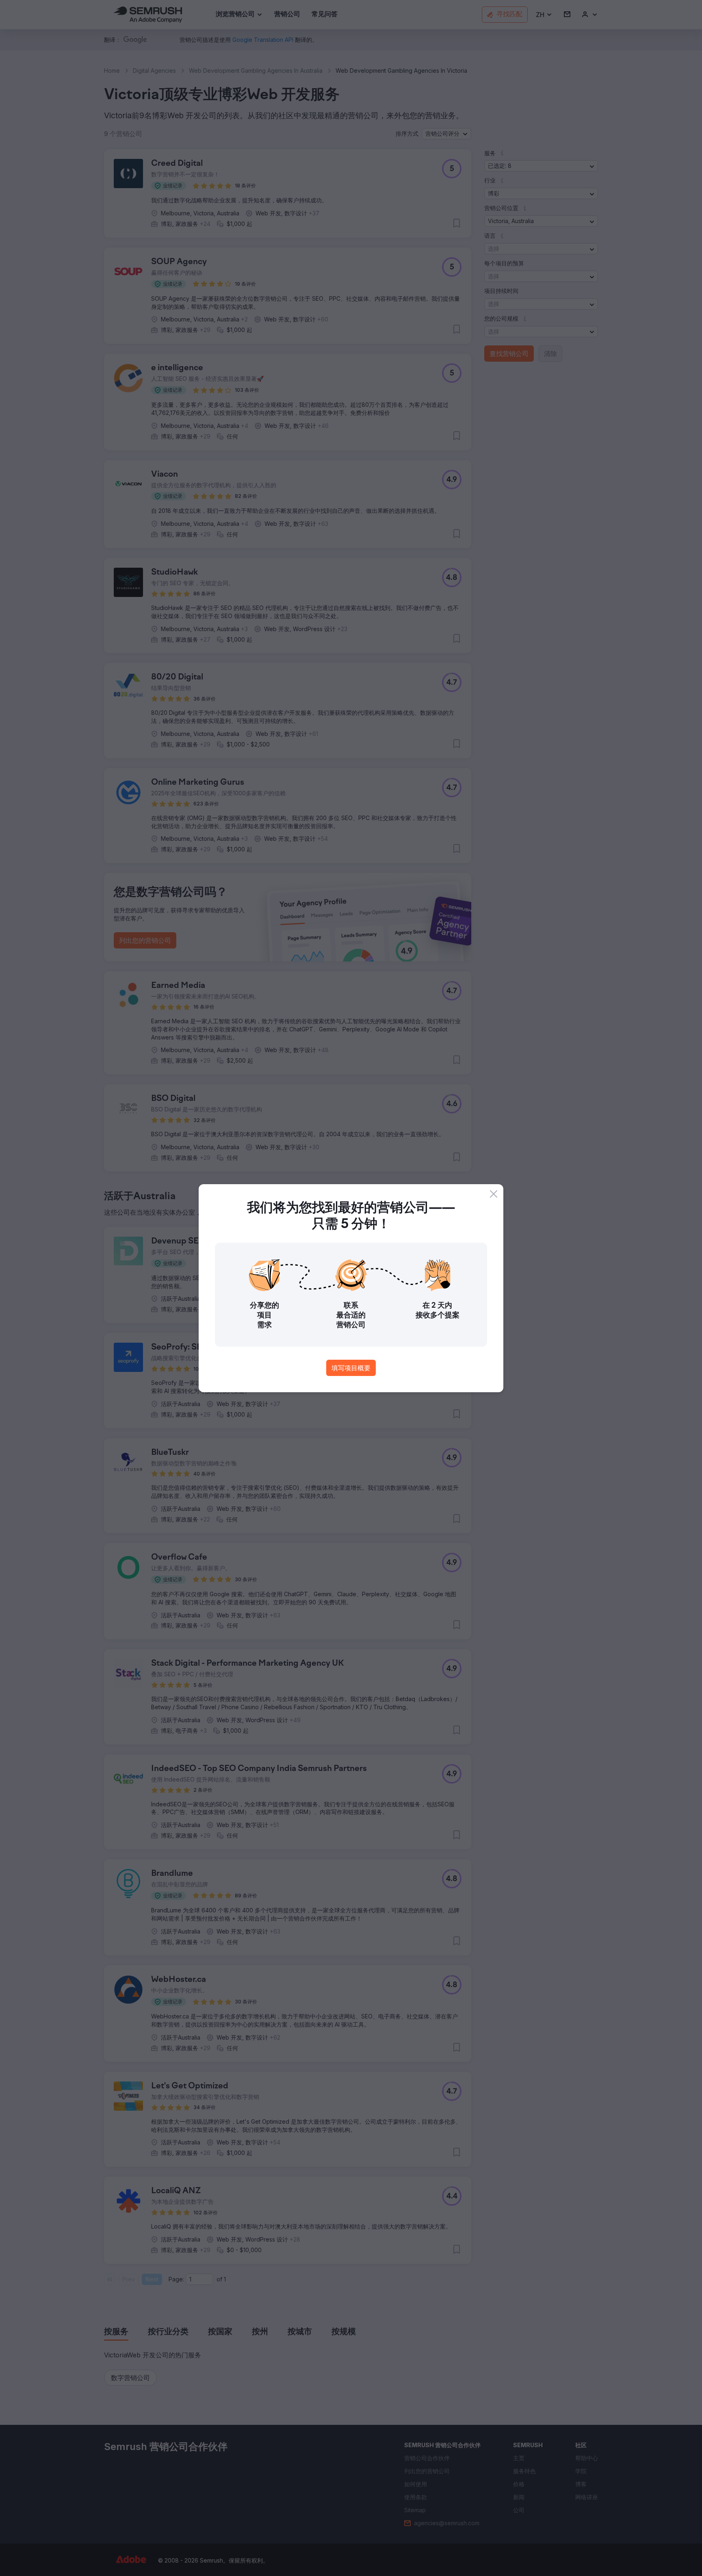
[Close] (494, 1194)
